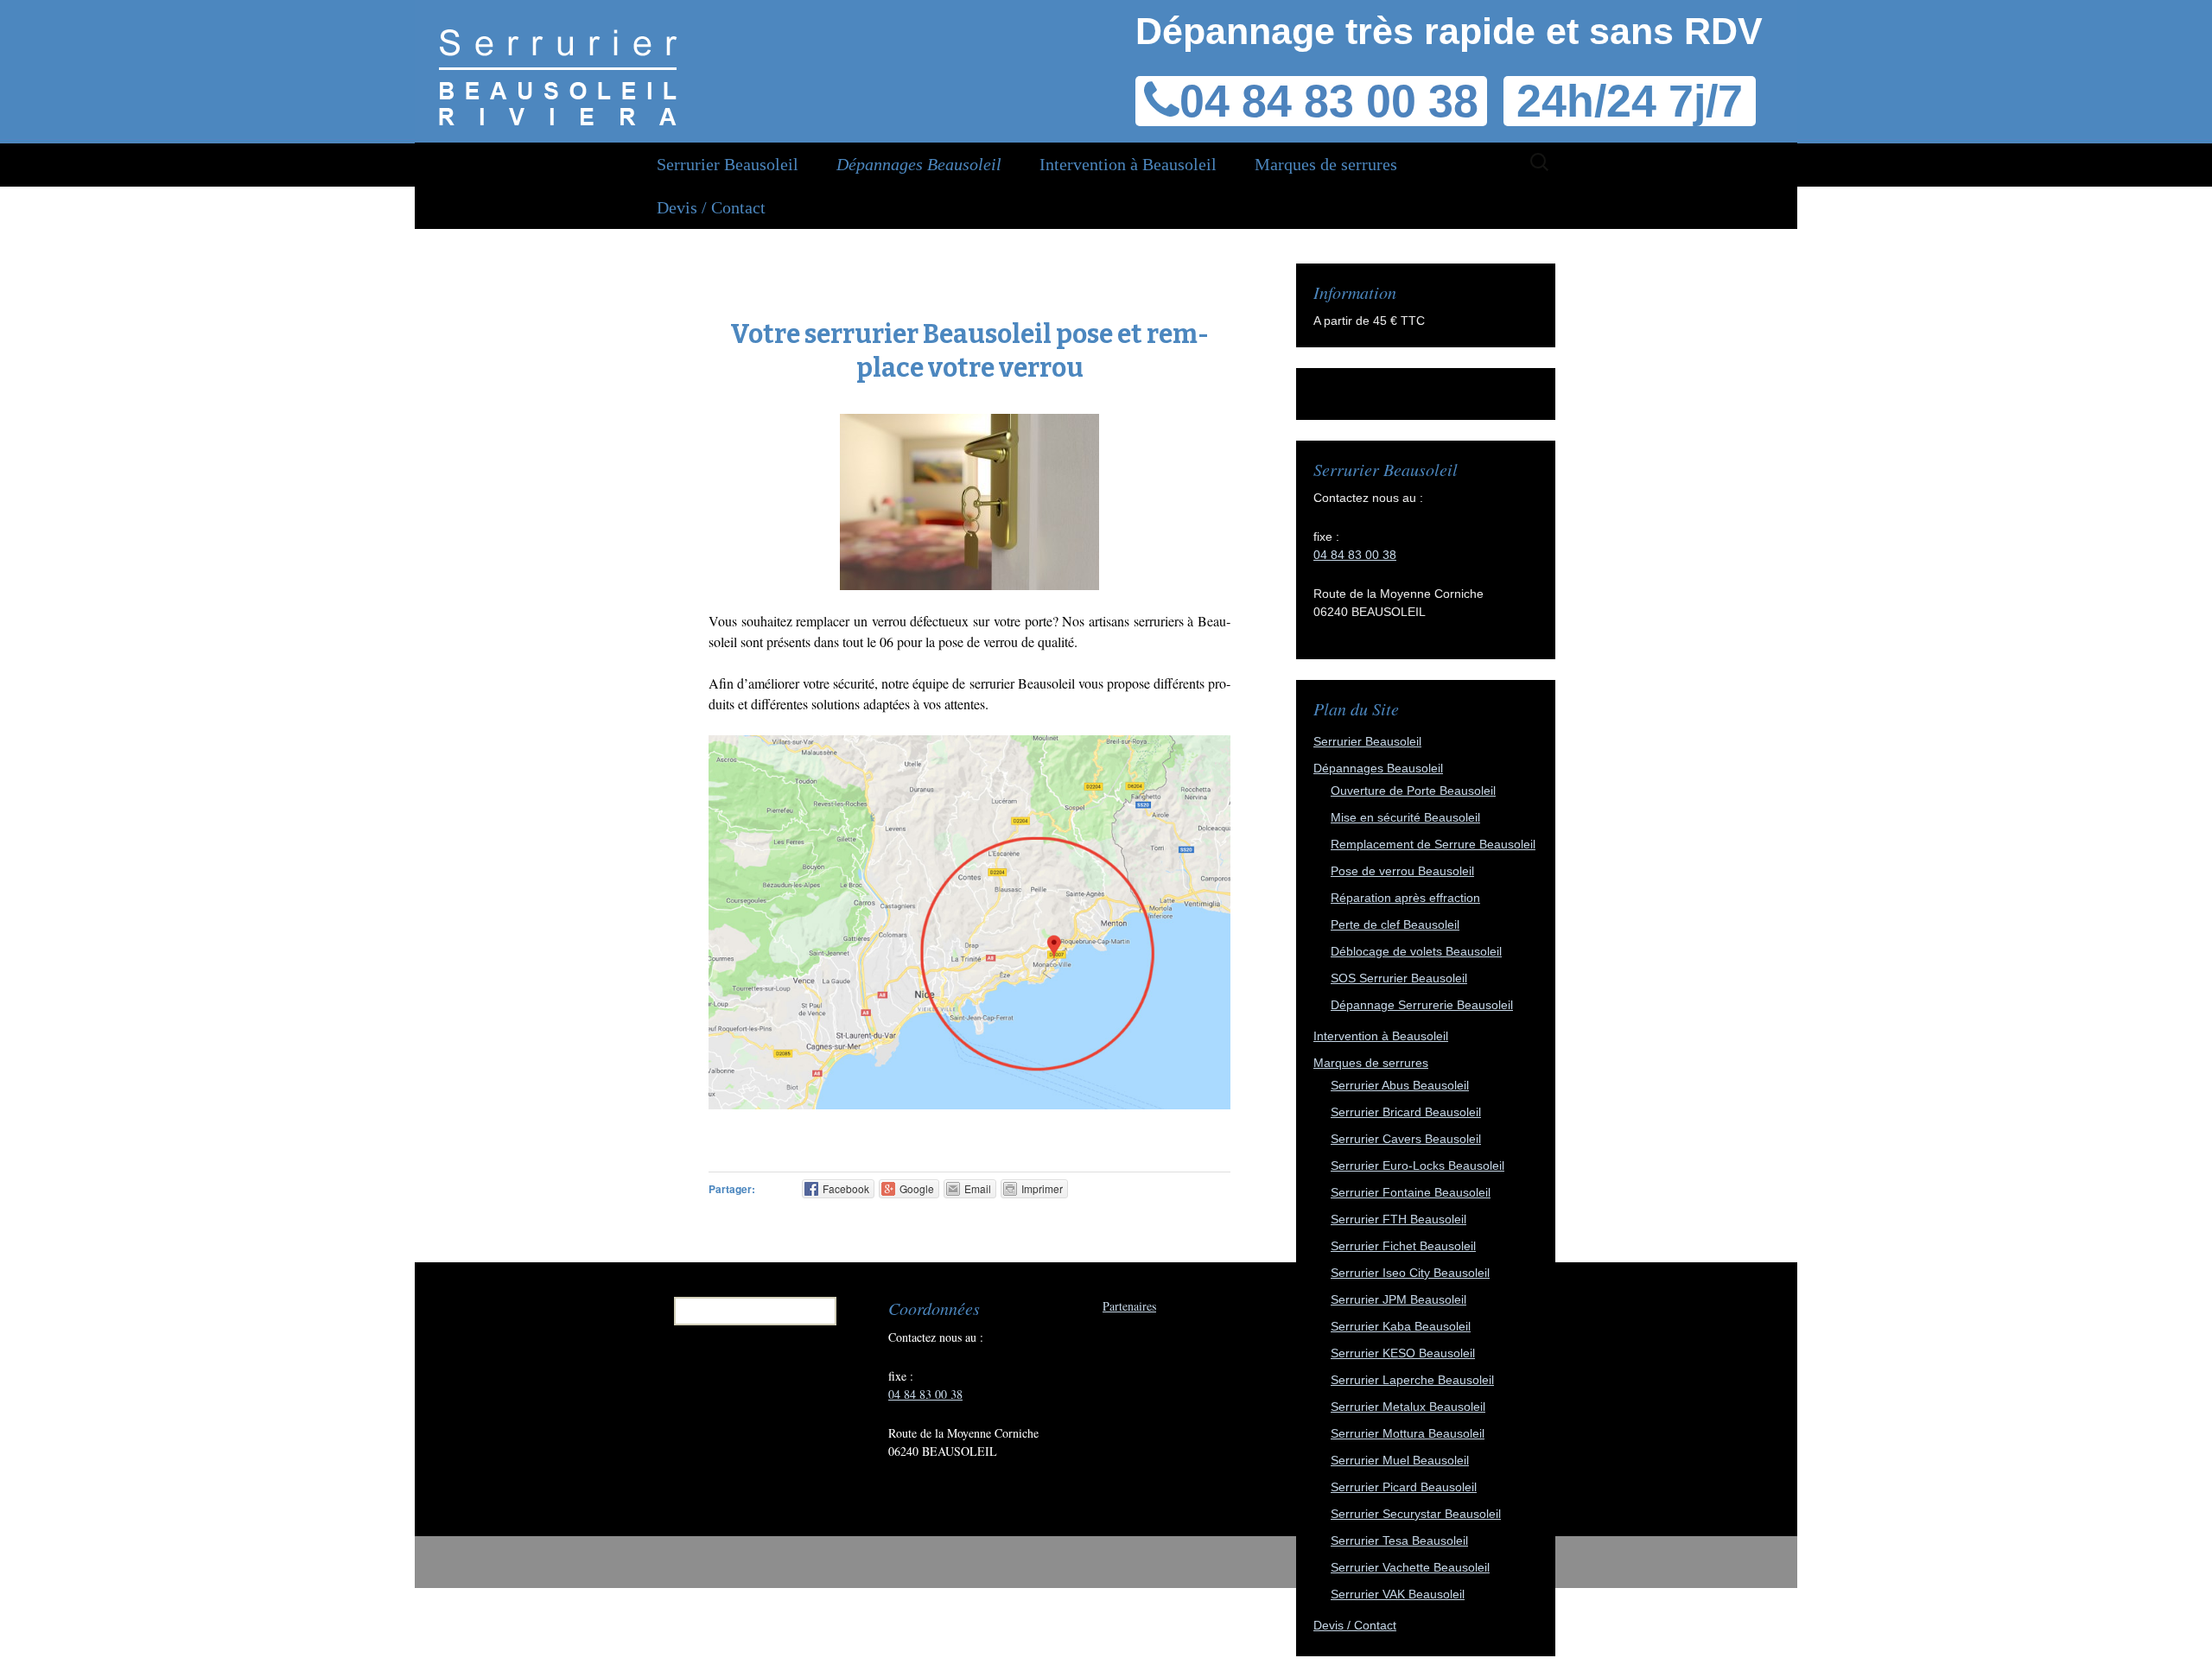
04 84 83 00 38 (1329, 101)
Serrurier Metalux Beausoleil (1408, 1407)
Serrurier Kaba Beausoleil (1401, 1326)
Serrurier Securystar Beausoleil (1416, 1514)
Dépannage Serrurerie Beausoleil (1422, 1005)
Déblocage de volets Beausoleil (1416, 951)
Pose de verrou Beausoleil (1402, 871)
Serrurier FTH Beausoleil (1398, 1219)
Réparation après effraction (1405, 898)
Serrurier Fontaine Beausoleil (1411, 1192)
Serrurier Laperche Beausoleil (1412, 1380)
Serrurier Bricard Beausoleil (1406, 1112)
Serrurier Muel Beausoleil (1400, 1460)
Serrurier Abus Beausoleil (1400, 1085)
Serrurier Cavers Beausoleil (1406, 1139)
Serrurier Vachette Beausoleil (1410, 1567)
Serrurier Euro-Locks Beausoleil (1417, 1166)
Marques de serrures (1326, 164)
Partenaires (1129, 1306)
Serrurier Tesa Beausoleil (1399, 1540)
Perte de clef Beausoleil (1395, 924)
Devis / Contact (711, 207)
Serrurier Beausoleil (728, 164)
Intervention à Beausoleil (1128, 164)
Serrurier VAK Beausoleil (1398, 1594)
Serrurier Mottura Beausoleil (1408, 1433)
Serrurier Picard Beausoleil (1404, 1487)
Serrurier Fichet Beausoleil (1403, 1246)
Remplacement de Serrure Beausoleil (1433, 844)
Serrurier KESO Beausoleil (1403, 1353)
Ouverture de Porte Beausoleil (1413, 791)
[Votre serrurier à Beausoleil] (558, 69)
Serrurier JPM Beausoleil (1398, 1299)
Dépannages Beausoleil (919, 164)
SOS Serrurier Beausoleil (1399, 978)
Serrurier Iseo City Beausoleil (1410, 1273)
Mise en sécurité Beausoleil (1405, 817)
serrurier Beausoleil (1022, 683)
